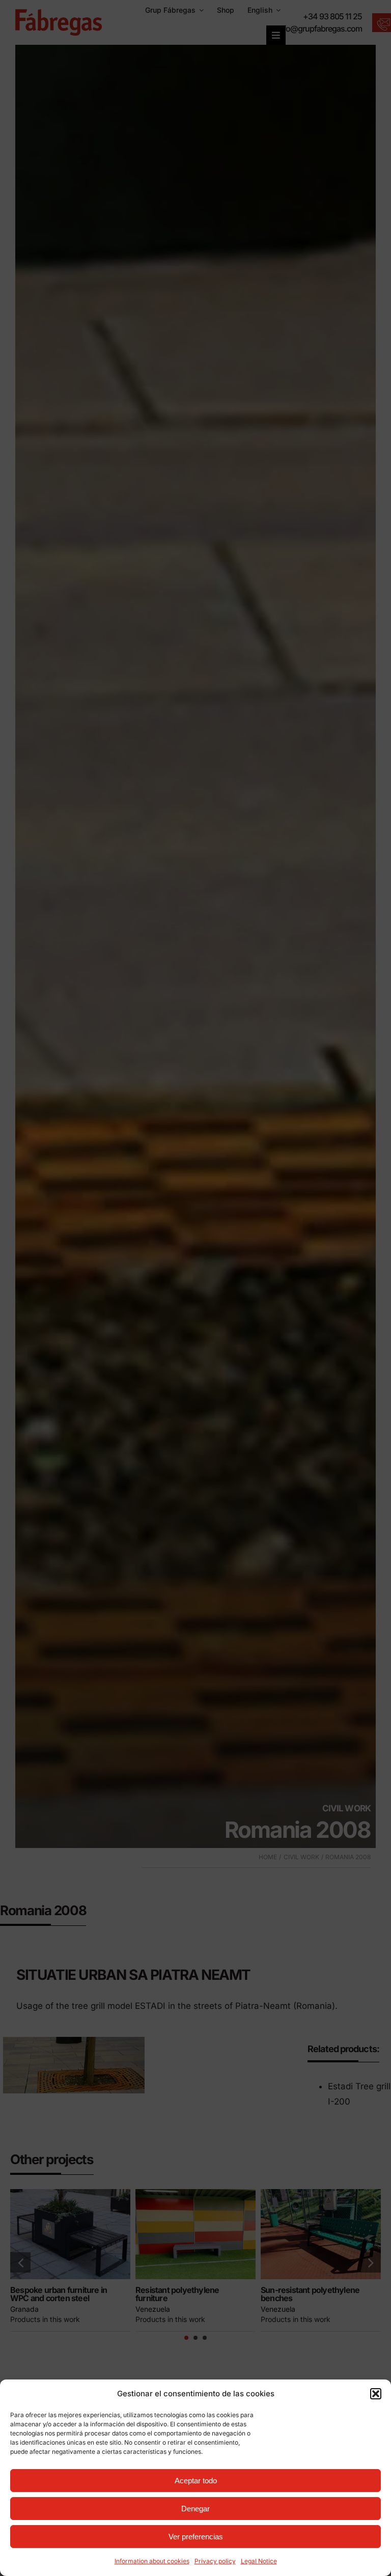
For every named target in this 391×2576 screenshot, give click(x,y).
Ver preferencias (196, 2537)
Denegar (195, 2509)
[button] (376, 2394)
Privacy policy (215, 2561)
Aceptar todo (196, 2481)
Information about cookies (152, 2561)
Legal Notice (259, 2561)
